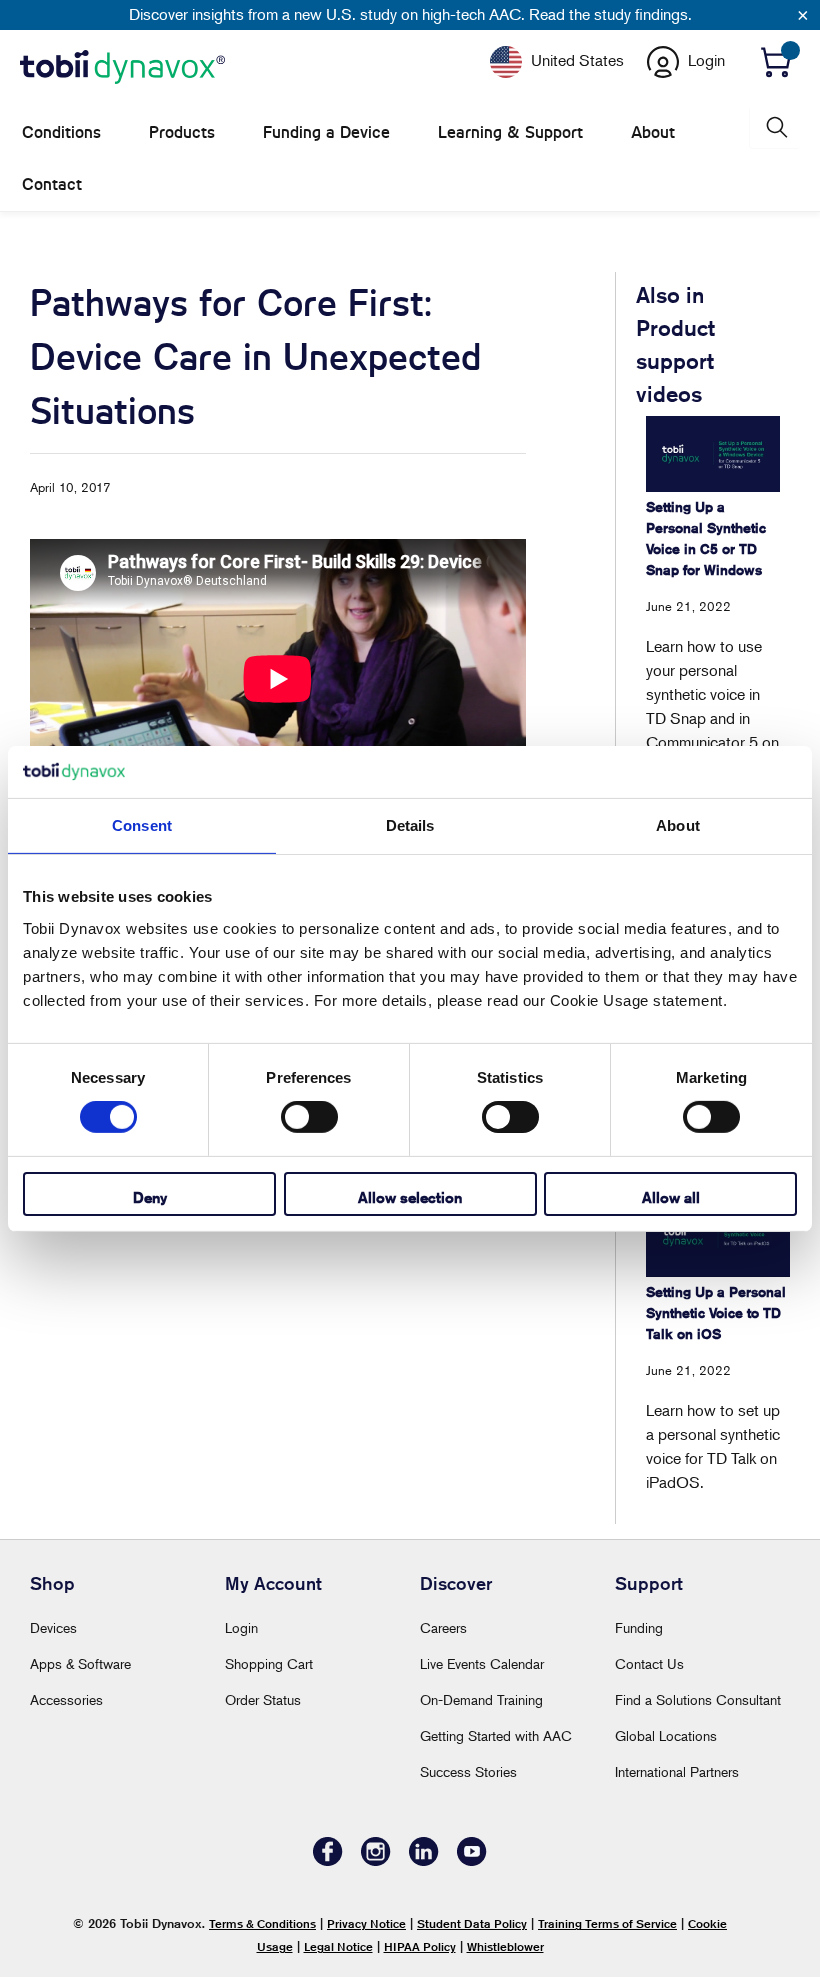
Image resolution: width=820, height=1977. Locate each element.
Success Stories (468, 1771)
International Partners (677, 1771)
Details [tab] (410, 825)
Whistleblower (505, 1946)
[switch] (309, 1117)
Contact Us (649, 1663)
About (653, 132)
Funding (639, 1627)
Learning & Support (510, 132)
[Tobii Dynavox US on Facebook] (328, 1860)
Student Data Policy (472, 1923)
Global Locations (666, 1735)
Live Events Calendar (482, 1663)
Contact (52, 184)
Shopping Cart (269, 1663)
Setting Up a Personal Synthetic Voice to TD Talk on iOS (716, 1313)
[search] (775, 127)
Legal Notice (338, 1946)
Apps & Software (80, 1663)
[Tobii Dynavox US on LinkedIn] (424, 1860)
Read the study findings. (610, 14)
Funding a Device (326, 132)
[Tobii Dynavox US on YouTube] (472, 1860)
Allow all (671, 1197)
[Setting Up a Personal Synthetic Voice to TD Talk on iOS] (718, 1236)
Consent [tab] (142, 825)
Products (182, 132)
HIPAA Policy (420, 1946)
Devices (53, 1627)
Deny (150, 1197)
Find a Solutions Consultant (698, 1699)
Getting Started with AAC (496, 1735)
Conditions (61, 132)
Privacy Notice (366, 1923)
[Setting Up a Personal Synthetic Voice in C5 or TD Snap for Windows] (713, 453)
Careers (443, 1627)
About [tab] (678, 825)
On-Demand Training (481, 1699)
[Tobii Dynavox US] (122, 68)
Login (241, 1627)
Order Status (263, 1699)
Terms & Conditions (262, 1923)
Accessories (66, 1699)
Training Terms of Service (607, 1923)
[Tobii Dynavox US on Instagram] (376, 1860)
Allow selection (410, 1197)
